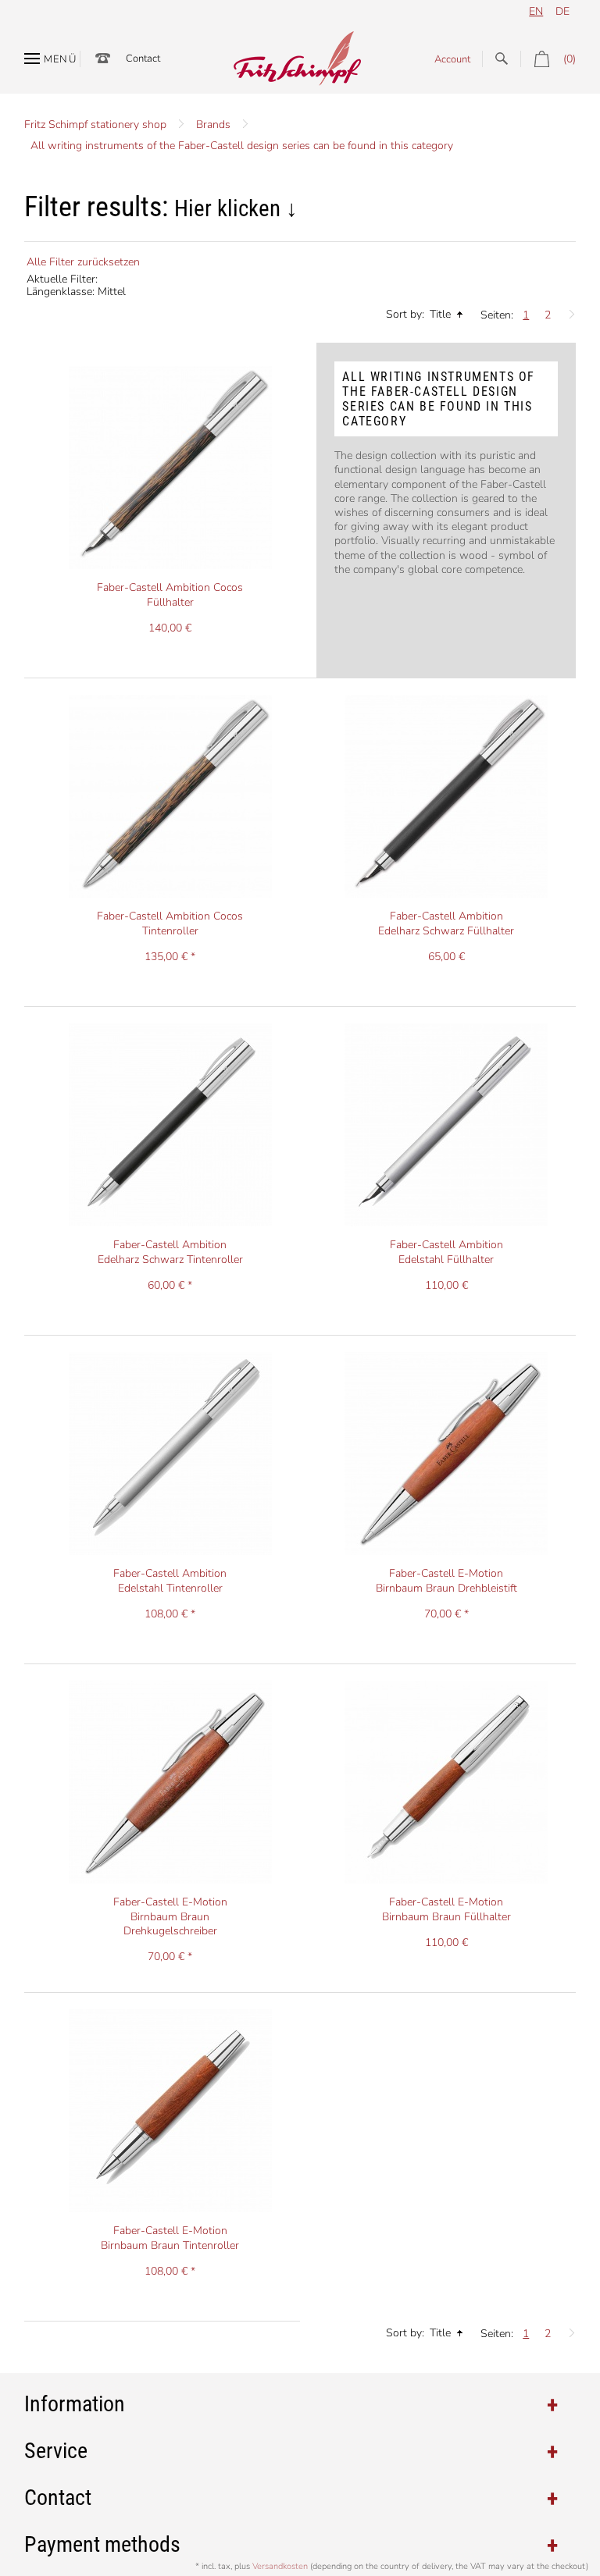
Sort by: (405, 314)
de (562, 11)
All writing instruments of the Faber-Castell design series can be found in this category (242, 146)
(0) (570, 59)
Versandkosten (280, 2566)
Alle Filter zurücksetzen (83, 262)
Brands (213, 125)
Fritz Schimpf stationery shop (95, 125)
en (536, 11)
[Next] (568, 311)
